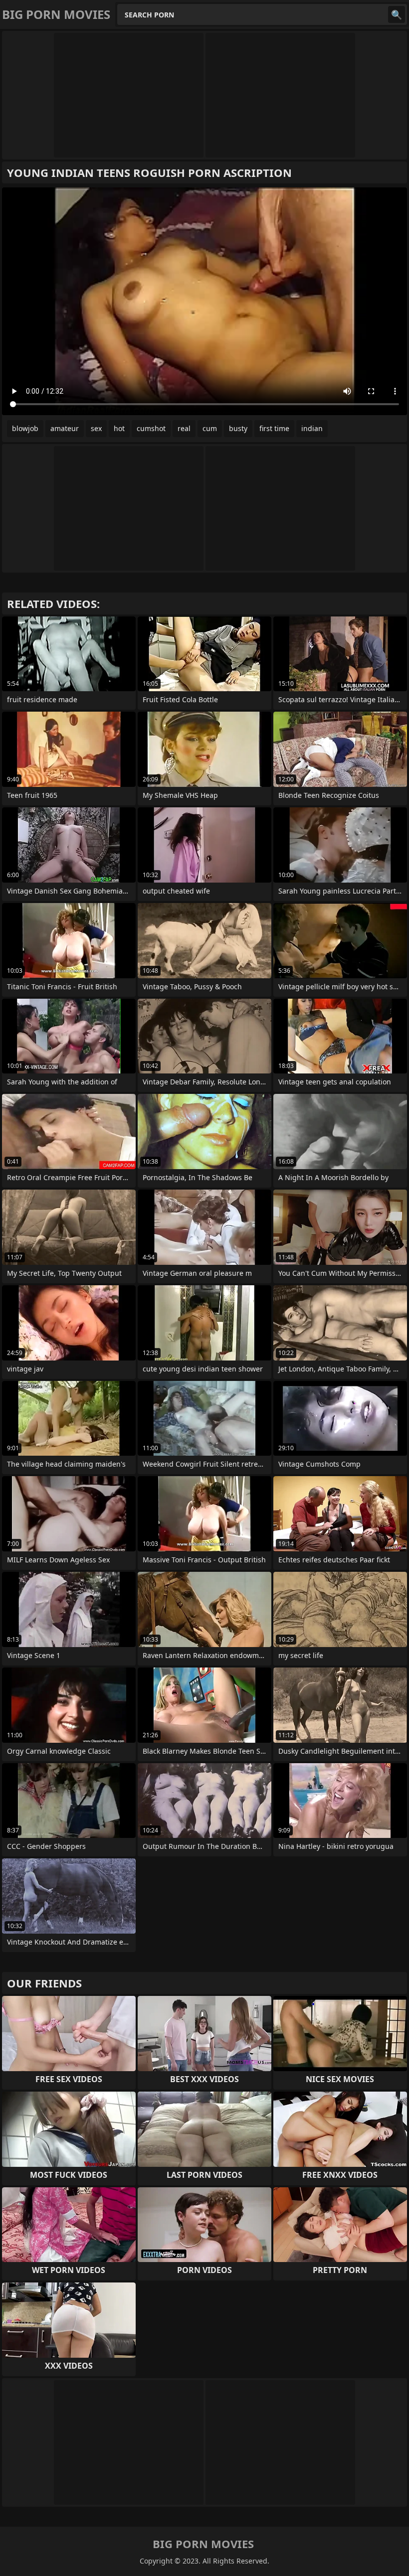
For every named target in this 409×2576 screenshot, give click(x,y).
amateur (65, 428)
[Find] (397, 14)
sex (96, 428)
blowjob (25, 428)
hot (119, 428)
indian (312, 428)
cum (210, 428)
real (184, 428)
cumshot (151, 428)
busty (238, 428)
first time (274, 428)
